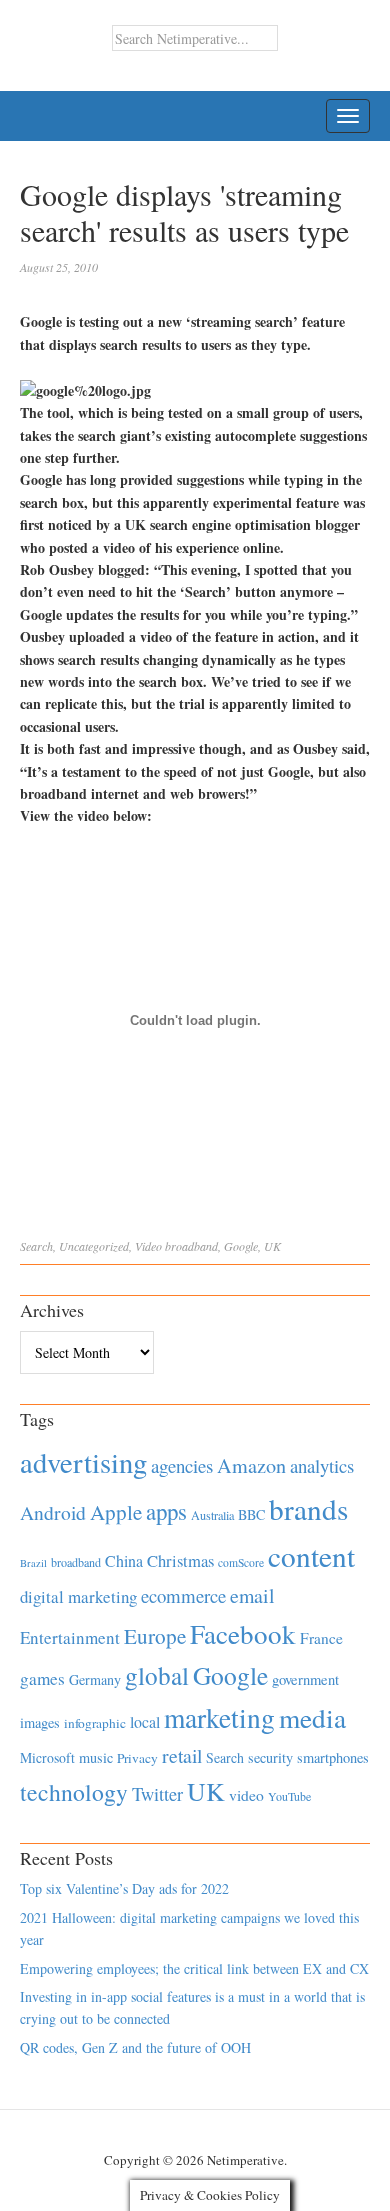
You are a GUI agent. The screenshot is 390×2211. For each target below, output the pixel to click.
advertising (83, 1462)
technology (74, 1792)
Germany (95, 1679)
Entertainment (70, 1637)
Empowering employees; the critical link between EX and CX (194, 1968)
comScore (241, 1562)
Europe (155, 1636)
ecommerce (183, 1595)
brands (308, 1508)
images (40, 1722)
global (157, 1675)
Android (53, 1512)
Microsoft (47, 1757)
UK (272, 1246)
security (270, 1757)
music (96, 1757)
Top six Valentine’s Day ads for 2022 (124, 1888)
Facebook (243, 1633)
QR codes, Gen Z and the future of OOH (135, 2047)
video (246, 1795)
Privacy (137, 1758)
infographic (95, 1723)
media (312, 1717)
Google (241, 1246)
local (145, 1721)
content (311, 1555)
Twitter (157, 1794)
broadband (191, 1246)
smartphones (333, 1757)
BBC (251, 1514)
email (252, 1595)
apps (166, 1511)
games (42, 1678)
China (124, 1560)
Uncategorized (94, 1246)
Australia (212, 1515)
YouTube (289, 1796)
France (321, 1638)
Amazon (251, 1465)
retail (182, 1755)
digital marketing (78, 1596)
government (305, 1679)
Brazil (33, 1563)
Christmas (180, 1560)
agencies (182, 1465)
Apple (116, 1512)
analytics (322, 1465)
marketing (219, 1717)
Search (36, 1246)
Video (148, 1246)
